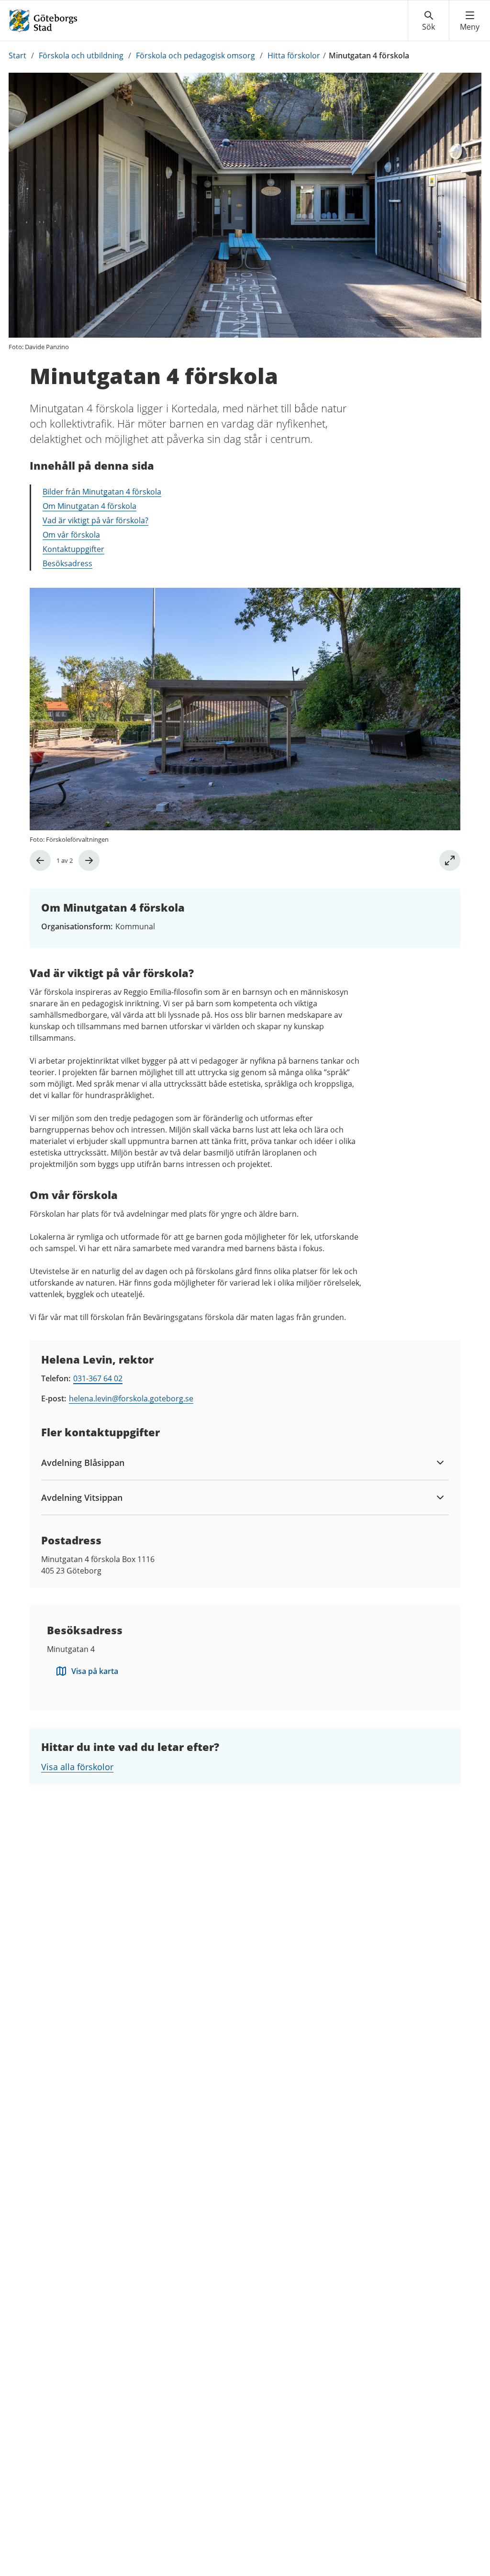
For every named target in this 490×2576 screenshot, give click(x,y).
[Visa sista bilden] (40, 860)
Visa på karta (95, 1671)
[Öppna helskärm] (450, 860)
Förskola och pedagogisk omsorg (195, 55)
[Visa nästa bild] (89, 860)
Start (17, 55)
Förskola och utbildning (81, 55)
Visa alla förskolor (77, 1767)
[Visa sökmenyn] (429, 21)
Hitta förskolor (294, 55)
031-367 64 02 (98, 1378)
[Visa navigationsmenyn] (470, 21)
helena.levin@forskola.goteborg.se (131, 1398)
